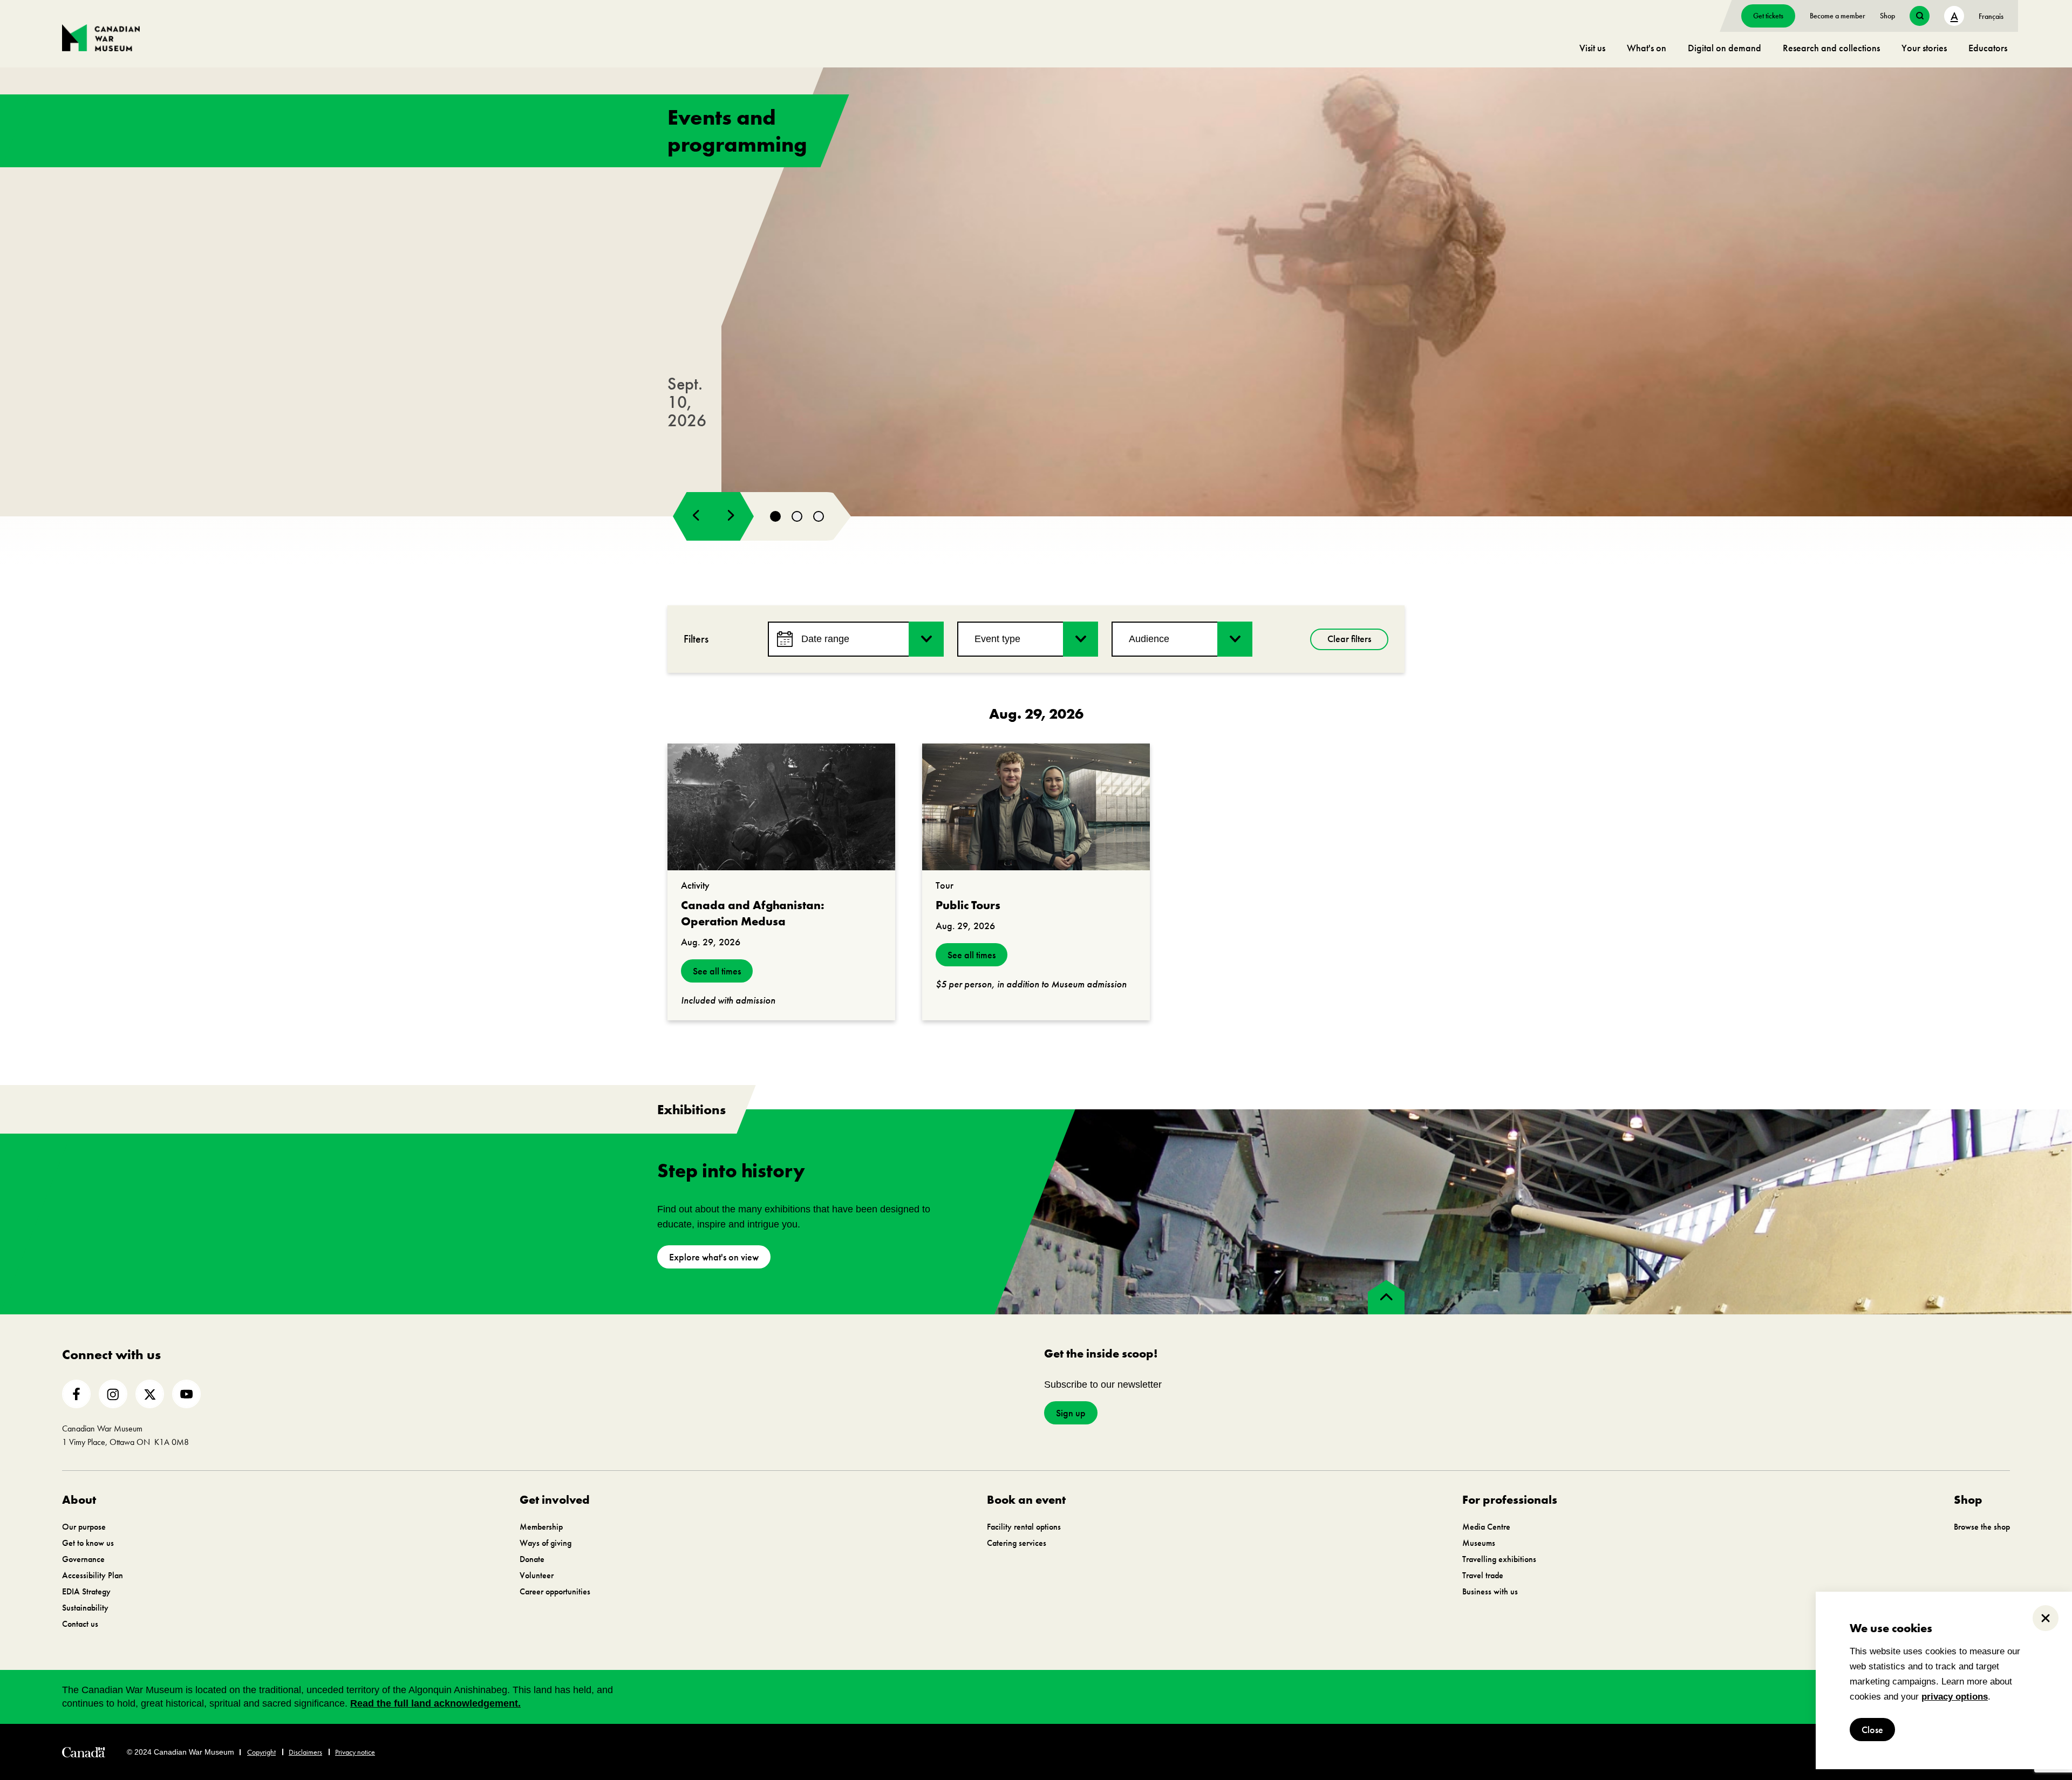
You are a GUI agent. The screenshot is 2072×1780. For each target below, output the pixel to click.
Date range (825, 639)
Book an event (1026, 1500)
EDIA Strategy (86, 1591)
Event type (997, 639)
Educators (1988, 48)
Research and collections (1831, 48)
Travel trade (1483, 1575)
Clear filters (1349, 639)
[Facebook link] (76, 1394)
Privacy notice (355, 1752)
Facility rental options (1024, 1527)
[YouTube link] (186, 1394)
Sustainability (85, 1608)
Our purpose (84, 1527)
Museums (1479, 1543)
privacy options (1955, 1697)
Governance (83, 1559)
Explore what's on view (714, 1257)
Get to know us (88, 1543)
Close (1872, 1730)
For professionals (1510, 1500)
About (79, 1500)
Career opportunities (555, 1591)
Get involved (555, 1500)
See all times (717, 971)
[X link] (150, 1394)
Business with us (1490, 1591)
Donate (532, 1559)
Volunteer (537, 1575)
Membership (541, 1527)
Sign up (1071, 1413)
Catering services (1017, 1543)
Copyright (261, 1752)
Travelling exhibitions (1499, 1559)
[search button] (1920, 16)
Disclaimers (305, 1752)
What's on (1647, 48)
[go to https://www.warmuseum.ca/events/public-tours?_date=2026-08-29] (1036, 807)
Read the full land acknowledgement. (435, 1703)
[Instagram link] (113, 1394)
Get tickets (1768, 16)
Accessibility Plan (93, 1575)
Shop (1887, 16)
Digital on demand (1725, 48)
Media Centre (1486, 1527)
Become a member (1838, 16)
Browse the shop (1982, 1527)
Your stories (1924, 48)
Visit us (1592, 48)
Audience (1149, 639)
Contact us (80, 1624)
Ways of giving (546, 1543)
